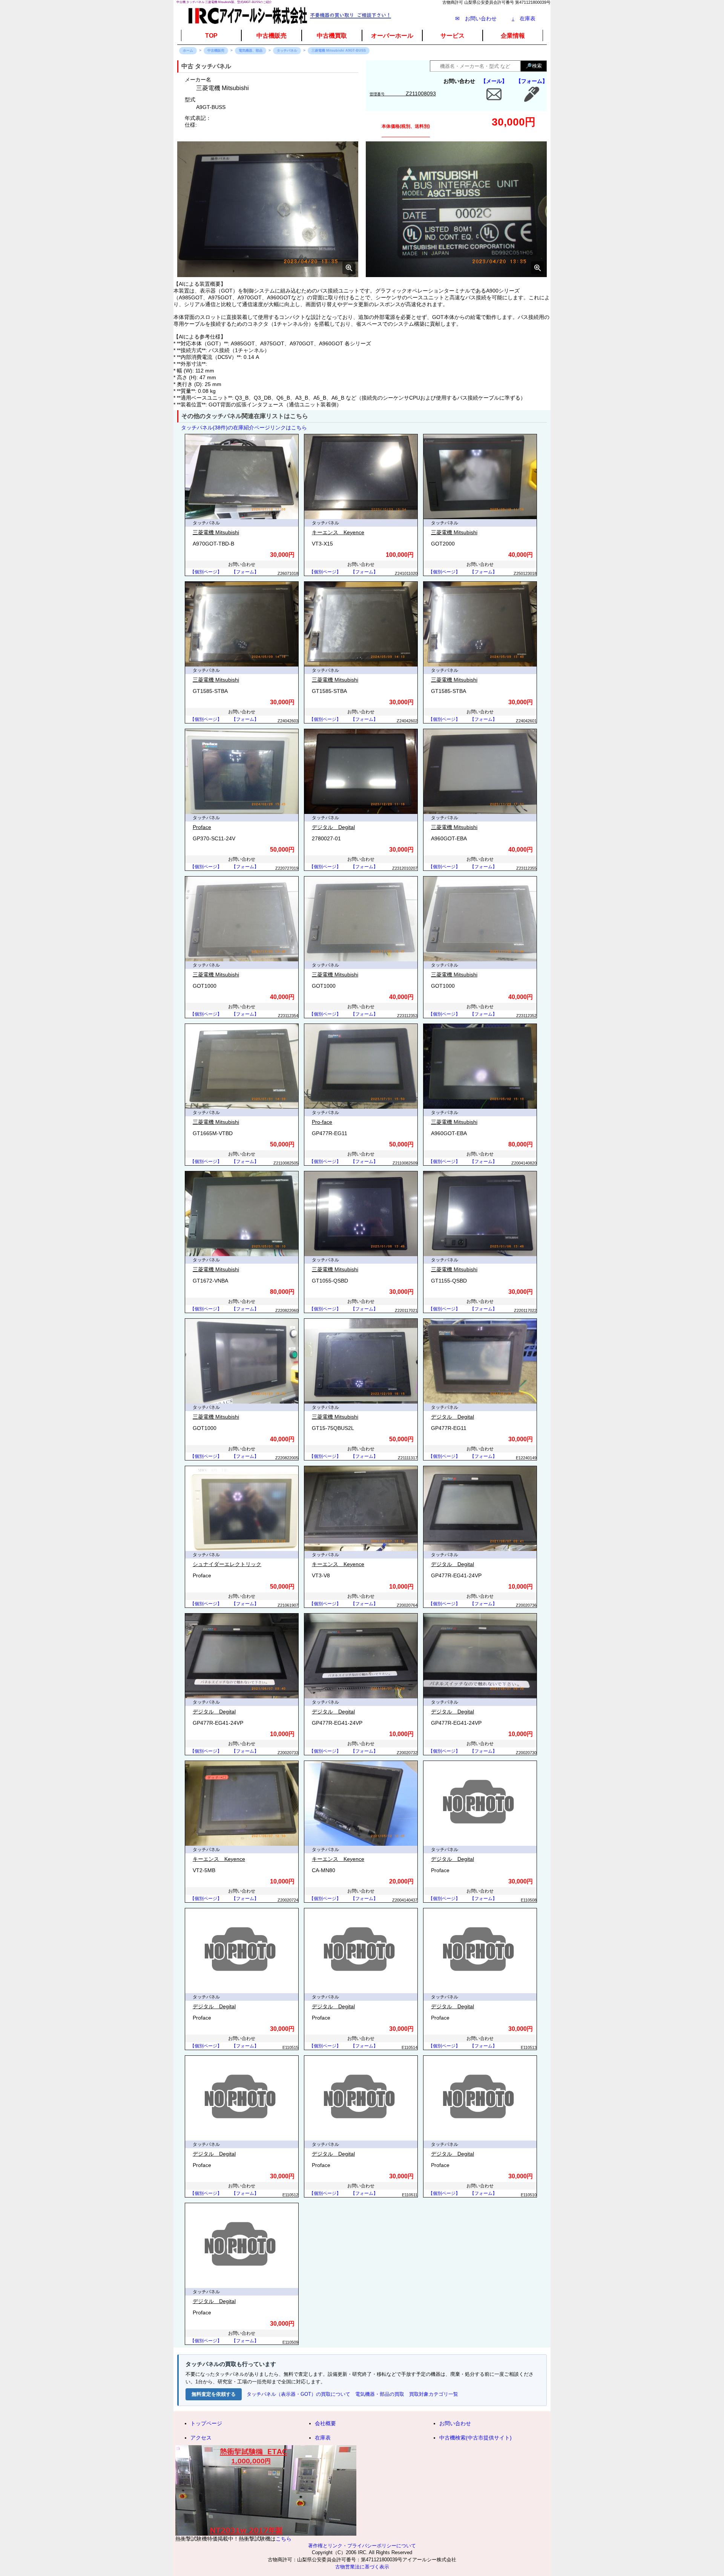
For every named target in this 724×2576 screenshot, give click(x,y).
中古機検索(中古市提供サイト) (476, 2438)
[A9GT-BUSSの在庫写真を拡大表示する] (268, 209)
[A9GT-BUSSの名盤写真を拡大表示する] (456, 209)
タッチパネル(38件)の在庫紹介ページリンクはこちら (244, 428)
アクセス (201, 2438)
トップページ (206, 2423)
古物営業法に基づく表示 (362, 2567)
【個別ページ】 (206, 572)
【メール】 (494, 81)
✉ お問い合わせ (476, 18)
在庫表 (524, 18)
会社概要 (325, 2423)
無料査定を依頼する (214, 2394)
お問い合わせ (455, 2423)
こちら (284, 2539)
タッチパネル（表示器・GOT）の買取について (298, 2394)
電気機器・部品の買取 (380, 2394)
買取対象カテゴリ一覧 (434, 2394)
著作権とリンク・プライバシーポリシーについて (362, 2546)
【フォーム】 (532, 81)
